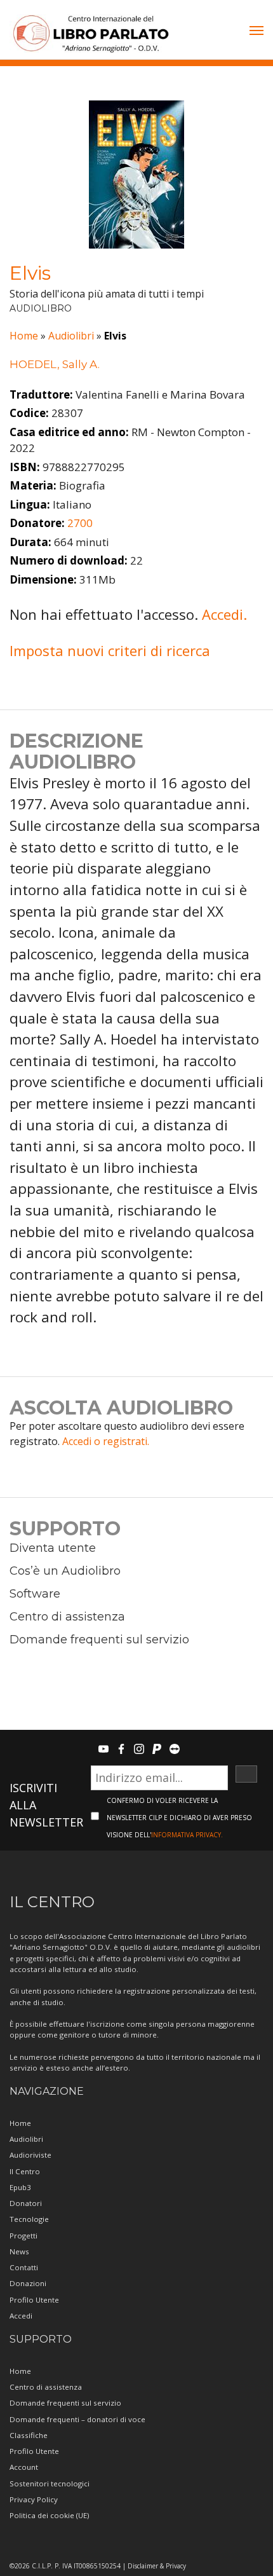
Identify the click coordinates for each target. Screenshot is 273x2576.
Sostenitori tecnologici (50, 2484)
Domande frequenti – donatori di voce (77, 2419)
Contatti (24, 2267)
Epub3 (20, 2187)
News (19, 2251)
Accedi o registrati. (106, 1441)
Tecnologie (29, 2219)
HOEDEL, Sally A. (55, 364)
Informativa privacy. (187, 1835)
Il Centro (25, 2171)
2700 (80, 523)
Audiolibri (71, 336)
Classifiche (29, 2435)
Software (35, 1594)
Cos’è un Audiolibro (65, 1571)
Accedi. (224, 614)
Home (24, 336)
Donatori (26, 2203)
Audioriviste (30, 2155)
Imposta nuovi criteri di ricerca (110, 650)
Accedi (21, 2316)
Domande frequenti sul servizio (99, 1640)
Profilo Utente (34, 2300)
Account (24, 2467)
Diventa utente (53, 1548)
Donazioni (28, 2283)
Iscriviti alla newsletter (46, 1805)
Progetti (23, 2236)
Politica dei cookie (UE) (49, 2515)
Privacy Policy (34, 2499)
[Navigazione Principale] (256, 32)
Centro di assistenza (67, 1617)
